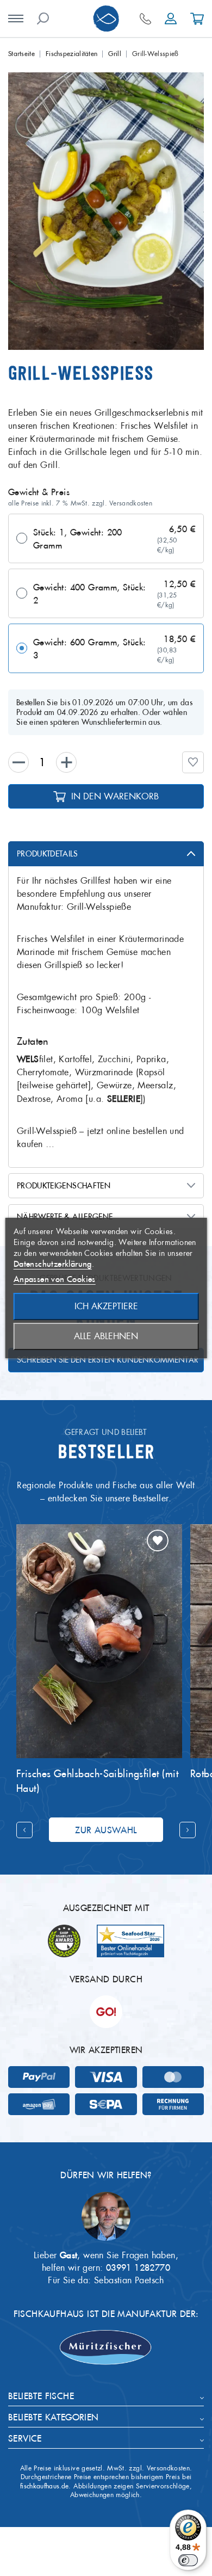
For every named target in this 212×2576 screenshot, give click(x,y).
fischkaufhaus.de (45, 2486)
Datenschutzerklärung (53, 1264)
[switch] (188, 2560)
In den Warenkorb (115, 796)
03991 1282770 (138, 2267)
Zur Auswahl (106, 1830)
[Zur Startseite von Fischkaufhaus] (106, 19)
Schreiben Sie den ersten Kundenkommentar (108, 1360)
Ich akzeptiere (106, 1306)
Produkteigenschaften (64, 1186)
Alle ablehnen (106, 1336)
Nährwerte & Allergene (65, 1217)
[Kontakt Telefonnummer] (145, 19)
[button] (193, 762)
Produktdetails (47, 854)
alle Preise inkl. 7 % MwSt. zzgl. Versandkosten (80, 503)
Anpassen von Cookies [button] (55, 1279)
